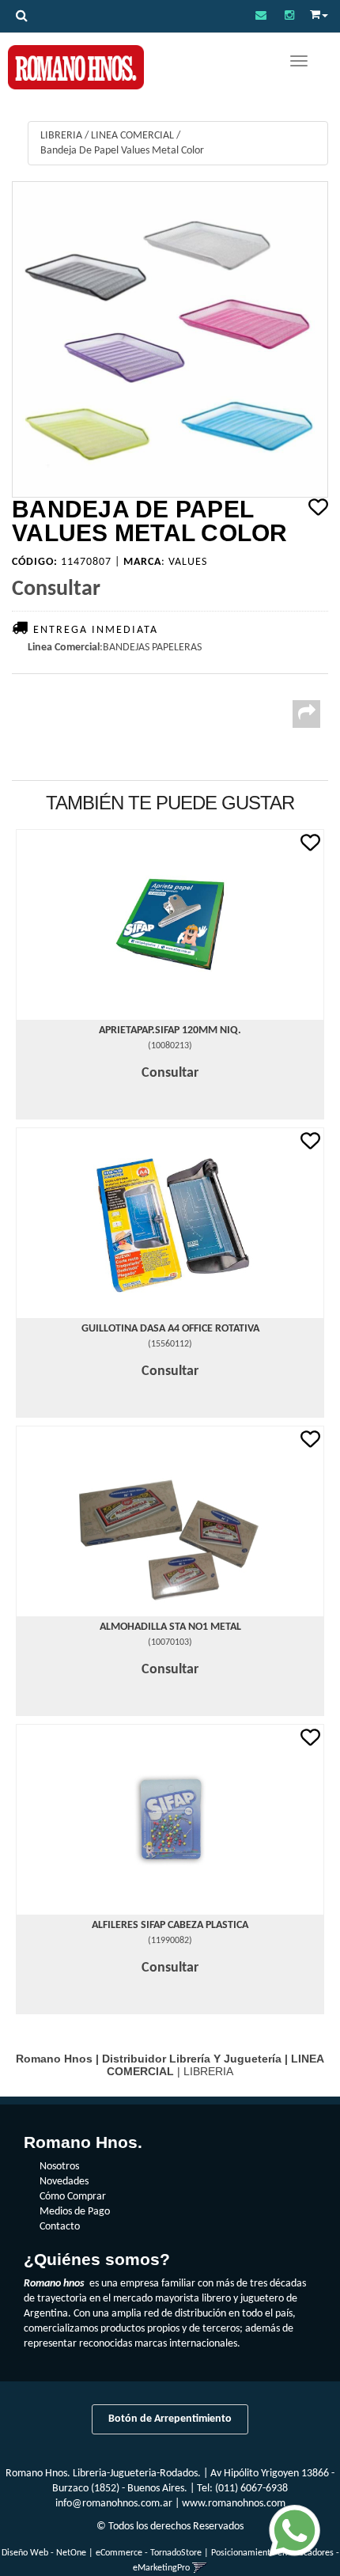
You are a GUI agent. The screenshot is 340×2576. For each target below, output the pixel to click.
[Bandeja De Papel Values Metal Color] (170, 339)
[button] (261, 16)
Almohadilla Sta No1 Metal (170, 1627)
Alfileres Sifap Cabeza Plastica (170, 1925)
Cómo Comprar (73, 2197)
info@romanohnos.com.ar (114, 2504)
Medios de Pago (75, 2212)
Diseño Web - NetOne (44, 2553)
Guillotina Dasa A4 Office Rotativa (170, 1329)
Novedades (64, 2182)
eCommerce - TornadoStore (149, 2553)
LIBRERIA (61, 136)
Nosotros (59, 2167)
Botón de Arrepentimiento (170, 2419)
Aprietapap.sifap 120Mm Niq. (170, 1030)
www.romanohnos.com (234, 2504)
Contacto (60, 2227)
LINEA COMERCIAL (132, 136)
